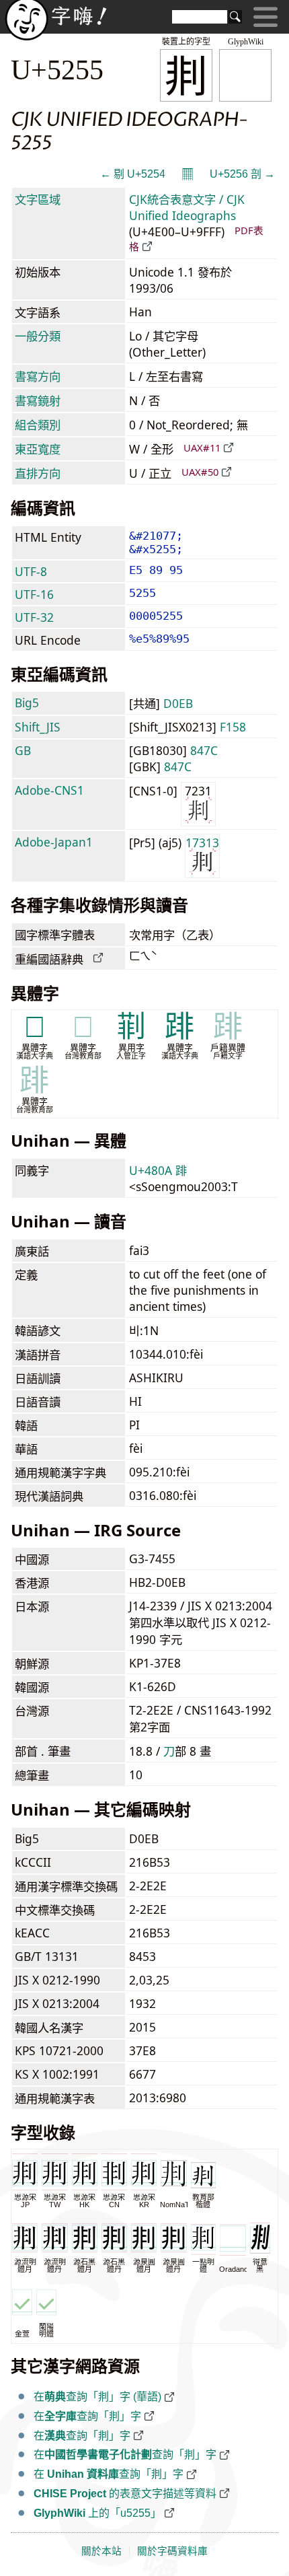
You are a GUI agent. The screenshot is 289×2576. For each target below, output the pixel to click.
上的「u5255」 (97, 2513)
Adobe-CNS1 (49, 790)
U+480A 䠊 (158, 1170)
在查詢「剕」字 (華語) (97, 2397)
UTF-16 (34, 594)
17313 (202, 843)
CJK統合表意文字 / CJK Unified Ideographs (187, 207)
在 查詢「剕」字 (109, 2474)
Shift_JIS (38, 727)
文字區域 (38, 199)
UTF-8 (31, 571)
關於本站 (101, 2551)
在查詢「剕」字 (87, 2416)
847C (204, 750)
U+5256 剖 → (242, 174)
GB (23, 750)
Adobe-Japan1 (54, 842)
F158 (233, 727)
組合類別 (38, 425)
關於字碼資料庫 (172, 2551)
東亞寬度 (38, 449)
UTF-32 (34, 617)
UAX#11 (202, 448)
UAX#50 (200, 472)
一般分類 (38, 336)
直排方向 (38, 473)
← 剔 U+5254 (133, 174)
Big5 (27, 703)
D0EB (178, 703)
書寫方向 (38, 376)
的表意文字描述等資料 (125, 2494)
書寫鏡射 (38, 400)
